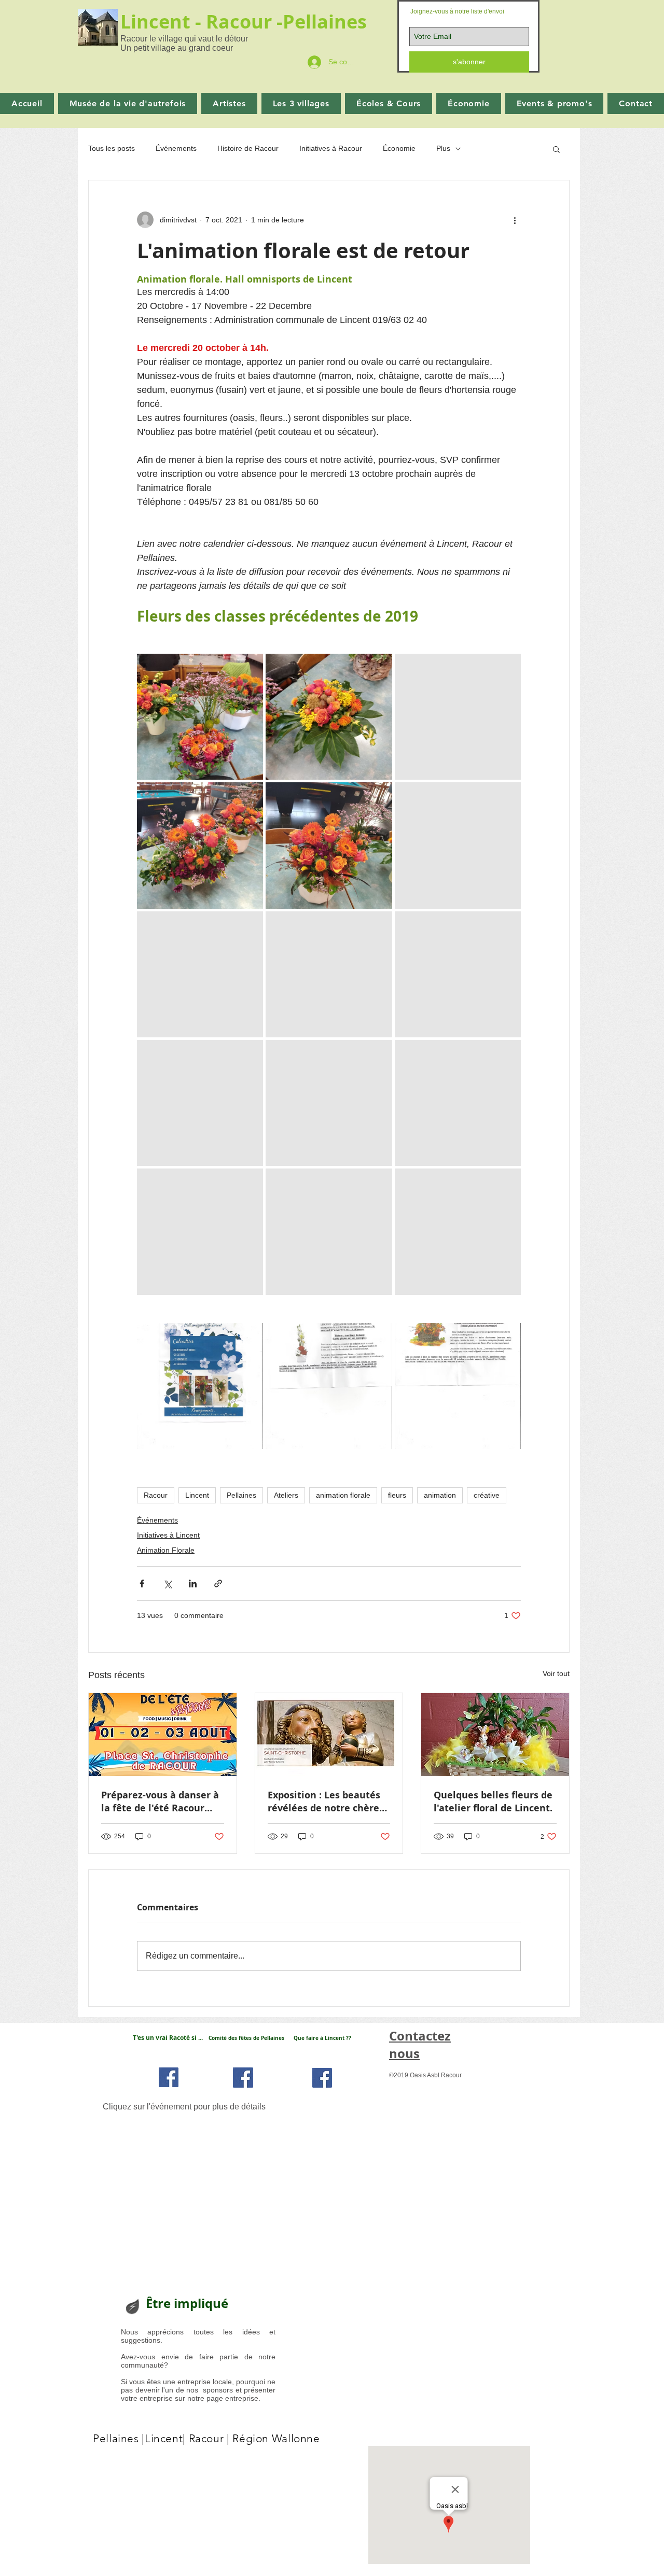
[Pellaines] (243, 2078)
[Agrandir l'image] (200, 717)
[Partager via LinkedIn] (193, 1583)
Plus (443, 148)
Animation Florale (166, 1550)
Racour (156, 1495)
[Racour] (169, 2077)
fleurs (397, 1495)
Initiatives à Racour (331, 148)
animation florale (343, 1495)
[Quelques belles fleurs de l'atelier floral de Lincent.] (495, 1735)
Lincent (197, 1495)
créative (487, 1495)
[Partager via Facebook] (142, 1583)
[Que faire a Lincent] (322, 2078)
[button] (556, 149)
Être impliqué (187, 2303)
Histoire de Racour (248, 148)
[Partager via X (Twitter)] (167, 1583)
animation (440, 1495)
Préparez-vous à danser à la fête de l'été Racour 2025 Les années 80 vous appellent (160, 1801)
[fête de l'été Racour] (163, 1735)
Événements (176, 148)
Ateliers (286, 1495)
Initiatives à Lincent (168, 1535)
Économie (399, 148)
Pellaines (327, 22)
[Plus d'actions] (515, 220)
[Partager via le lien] (218, 1583)
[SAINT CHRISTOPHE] (329, 1735)
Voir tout (556, 1673)
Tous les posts (112, 148)
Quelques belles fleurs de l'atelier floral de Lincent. (493, 1801)
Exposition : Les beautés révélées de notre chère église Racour (324, 1801)
